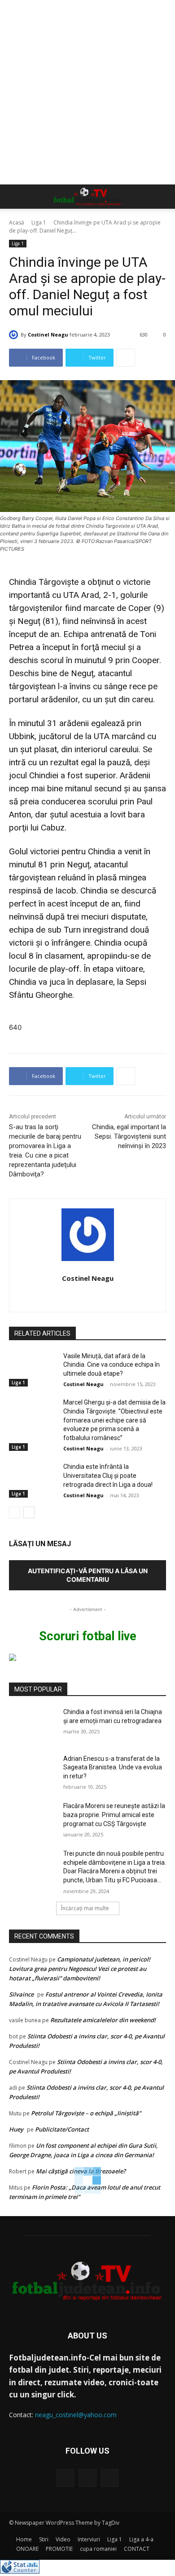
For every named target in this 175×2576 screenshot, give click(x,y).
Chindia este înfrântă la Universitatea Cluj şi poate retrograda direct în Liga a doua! (108, 1475)
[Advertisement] (87, 92)
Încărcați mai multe (85, 1908)
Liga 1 (39, 222)
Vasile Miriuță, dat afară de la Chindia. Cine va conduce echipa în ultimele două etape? (112, 1365)
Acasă (17, 222)
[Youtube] (110, 2478)
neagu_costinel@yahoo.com (76, 2415)
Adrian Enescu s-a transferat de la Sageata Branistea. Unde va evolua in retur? (113, 1767)
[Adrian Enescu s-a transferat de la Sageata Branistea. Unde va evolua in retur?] (33, 1771)
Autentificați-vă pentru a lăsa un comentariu (88, 1575)
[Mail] (87, 2478)
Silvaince (21, 1994)
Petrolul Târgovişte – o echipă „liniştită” (86, 2113)
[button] (15, 197)
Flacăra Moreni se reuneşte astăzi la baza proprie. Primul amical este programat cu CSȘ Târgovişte (114, 1815)
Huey (16, 2129)
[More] (126, 358)
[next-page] (29, 1512)
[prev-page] (15, 1512)
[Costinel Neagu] (15, 335)
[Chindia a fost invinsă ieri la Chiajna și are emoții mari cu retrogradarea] (33, 1724)
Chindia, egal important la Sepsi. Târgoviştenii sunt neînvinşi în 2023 (129, 1136)
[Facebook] (65, 2478)
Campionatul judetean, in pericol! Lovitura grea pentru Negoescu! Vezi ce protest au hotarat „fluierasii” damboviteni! (80, 1969)
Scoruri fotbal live (88, 1636)
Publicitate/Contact (62, 2129)
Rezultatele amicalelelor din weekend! (103, 2020)
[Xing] (88, 1295)
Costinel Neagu (48, 334)
